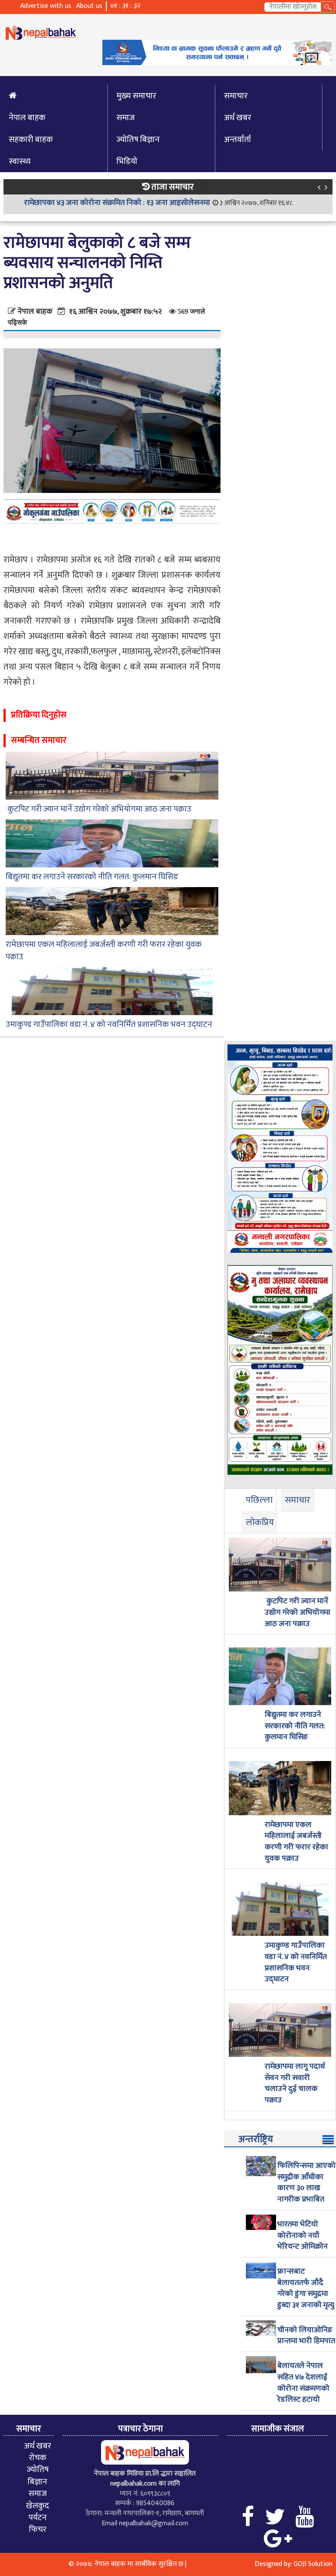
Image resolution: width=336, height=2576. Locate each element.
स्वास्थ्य (20, 161)
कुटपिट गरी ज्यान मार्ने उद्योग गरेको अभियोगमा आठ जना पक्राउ (98, 809)
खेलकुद (37, 2506)
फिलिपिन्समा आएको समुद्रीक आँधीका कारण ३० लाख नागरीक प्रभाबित (306, 2183)
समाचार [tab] (297, 1500)
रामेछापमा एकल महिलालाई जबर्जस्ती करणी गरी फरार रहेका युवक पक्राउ (104, 951)
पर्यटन (38, 2517)
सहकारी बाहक (31, 139)
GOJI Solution (313, 2564)
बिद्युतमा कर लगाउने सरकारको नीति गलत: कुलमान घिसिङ (92, 877)
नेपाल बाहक (27, 118)
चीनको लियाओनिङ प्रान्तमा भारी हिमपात (306, 2336)
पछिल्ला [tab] (259, 1500)
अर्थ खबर (238, 118)
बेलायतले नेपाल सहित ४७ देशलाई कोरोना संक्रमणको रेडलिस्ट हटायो (303, 2383)
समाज (126, 118)
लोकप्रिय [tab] (260, 1522)
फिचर (38, 2529)
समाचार (236, 96)
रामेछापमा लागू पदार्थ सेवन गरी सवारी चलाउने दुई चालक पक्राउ (295, 2084)
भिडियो (127, 161)
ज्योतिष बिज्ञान (138, 139)
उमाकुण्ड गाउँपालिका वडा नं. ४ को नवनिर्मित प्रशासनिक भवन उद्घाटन (109, 1025)
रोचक (38, 2458)
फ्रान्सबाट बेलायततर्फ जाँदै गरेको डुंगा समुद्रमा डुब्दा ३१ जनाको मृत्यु (306, 2289)
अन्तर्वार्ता (238, 139)
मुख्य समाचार (136, 96)
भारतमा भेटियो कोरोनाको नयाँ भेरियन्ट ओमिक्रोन (303, 2236)
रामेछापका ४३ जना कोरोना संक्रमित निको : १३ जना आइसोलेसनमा (117, 203)
